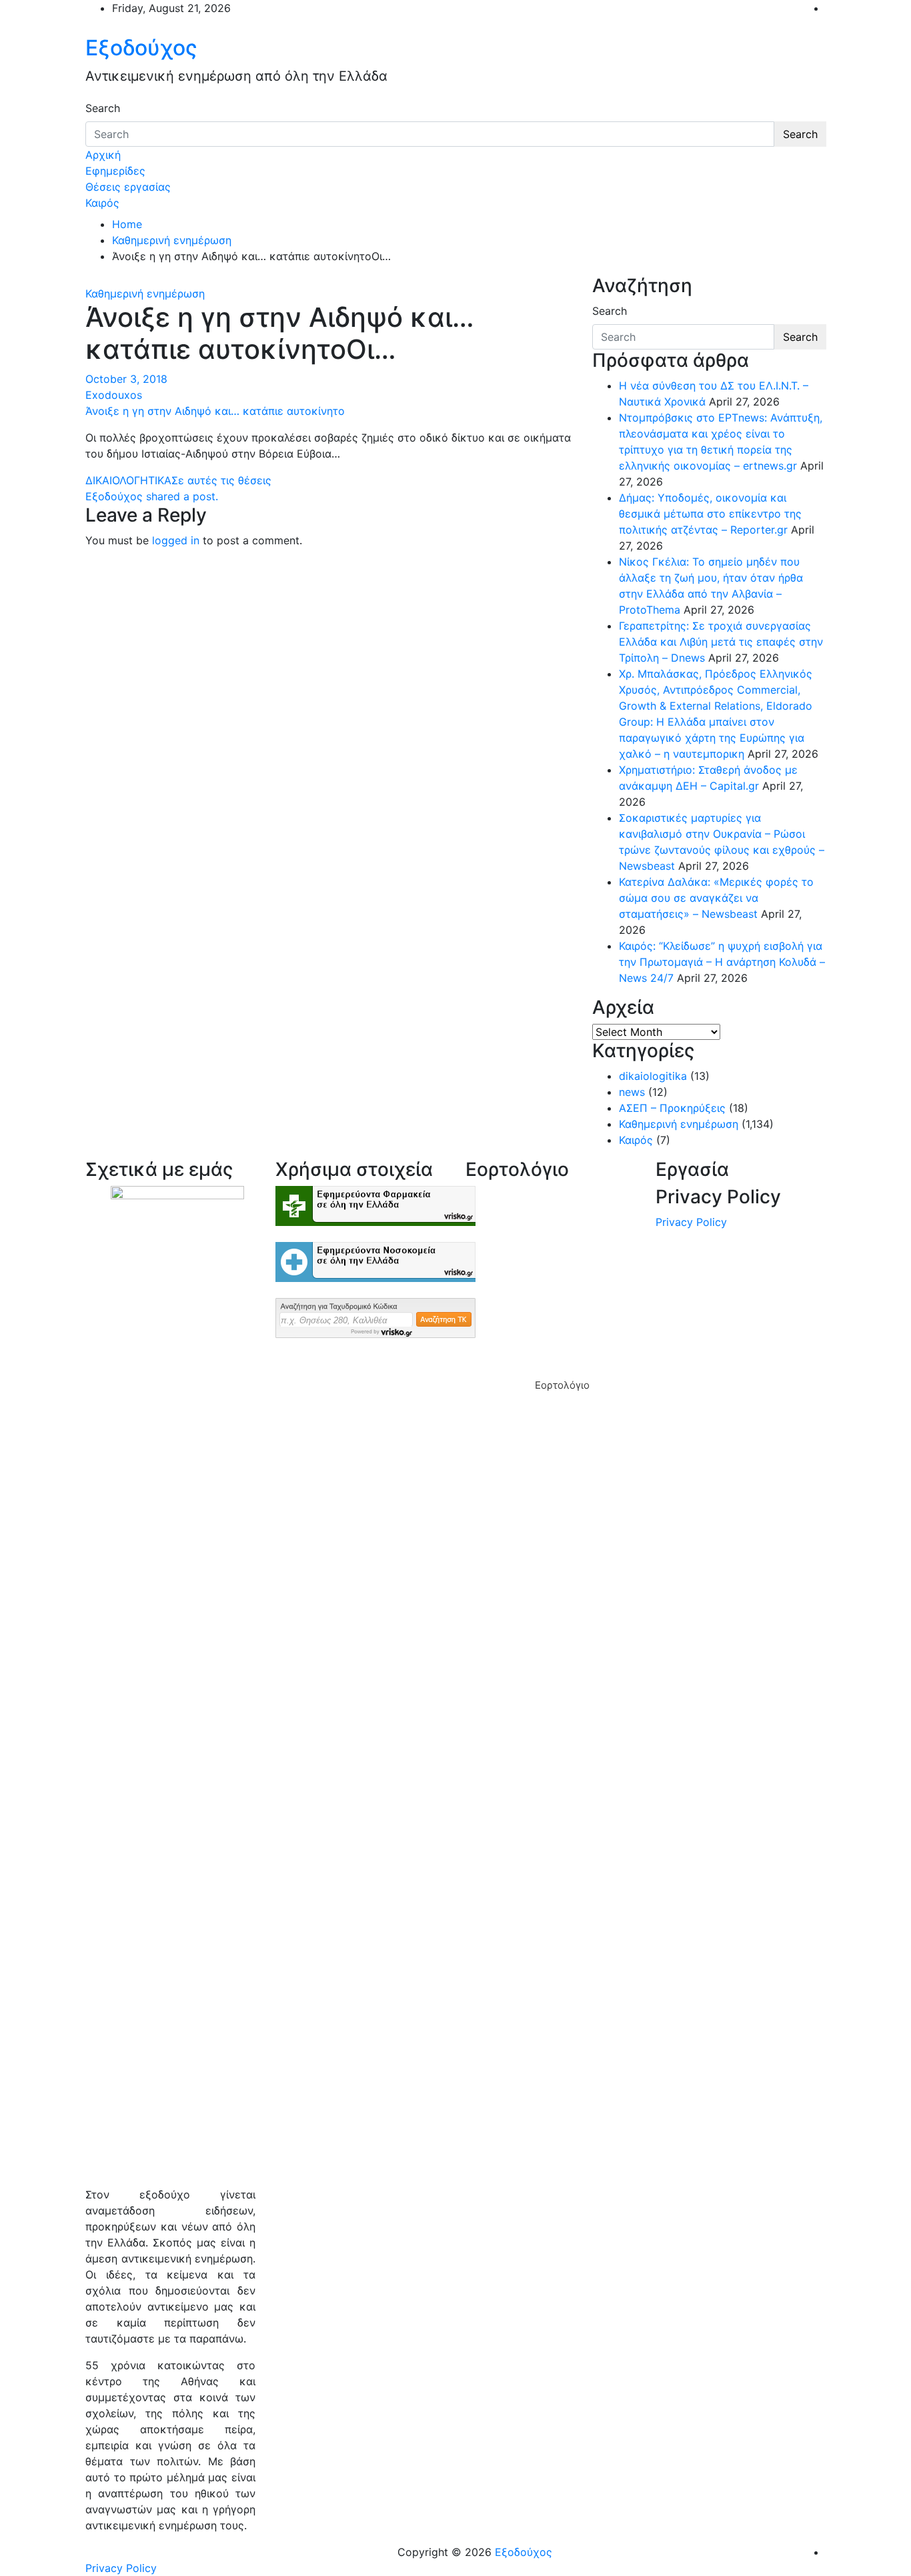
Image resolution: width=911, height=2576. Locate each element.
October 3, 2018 (126, 379)
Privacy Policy (691, 1222)
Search (103, 108)
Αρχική (103, 155)
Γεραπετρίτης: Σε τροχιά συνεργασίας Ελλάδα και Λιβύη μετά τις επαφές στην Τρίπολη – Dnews (721, 642)
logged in (176, 540)
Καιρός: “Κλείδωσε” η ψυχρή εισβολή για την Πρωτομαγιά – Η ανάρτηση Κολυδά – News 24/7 (722, 962)
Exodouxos (114, 395)
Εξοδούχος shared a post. (152, 496)
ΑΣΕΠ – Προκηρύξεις (672, 1108)
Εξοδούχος (141, 48)
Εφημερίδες (115, 171)
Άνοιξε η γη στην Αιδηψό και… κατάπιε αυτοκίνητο (215, 411)
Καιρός (102, 203)
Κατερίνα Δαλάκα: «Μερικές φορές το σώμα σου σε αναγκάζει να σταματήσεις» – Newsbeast (716, 898)
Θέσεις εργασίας (128, 187)
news (632, 1092)
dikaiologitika (653, 1076)
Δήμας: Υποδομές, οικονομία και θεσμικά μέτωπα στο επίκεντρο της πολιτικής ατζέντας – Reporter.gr (710, 514)
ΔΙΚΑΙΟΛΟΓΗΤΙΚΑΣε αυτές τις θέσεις (178, 480)
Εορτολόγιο (562, 1385)
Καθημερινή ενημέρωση (145, 293)
